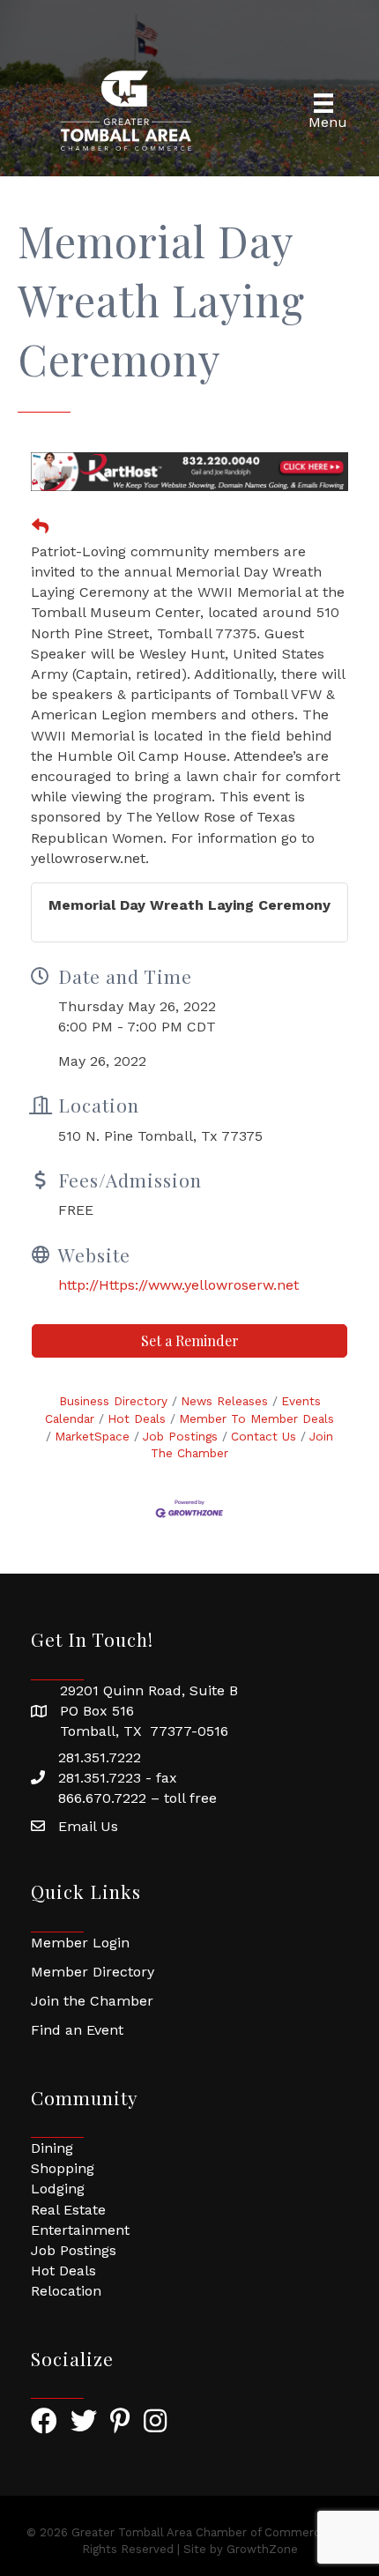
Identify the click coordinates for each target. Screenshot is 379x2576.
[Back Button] (40, 527)
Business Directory (113, 1401)
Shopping (63, 2168)
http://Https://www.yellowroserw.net (178, 1285)
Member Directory (93, 1972)
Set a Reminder (190, 1340)
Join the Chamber (92, 2001)
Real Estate (68, 2210)
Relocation (66, 2291)
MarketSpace (92, 1436)
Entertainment (80, 2230)
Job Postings (180, 1436)
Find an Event (77, 2030)
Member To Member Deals (256, 1418)
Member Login (80, 1943)
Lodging (58, 2189)
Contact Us (264, 1436)
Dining (52, 2148)
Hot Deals (137, 1418)
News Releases (224, 1401)
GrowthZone (262, 2549)
